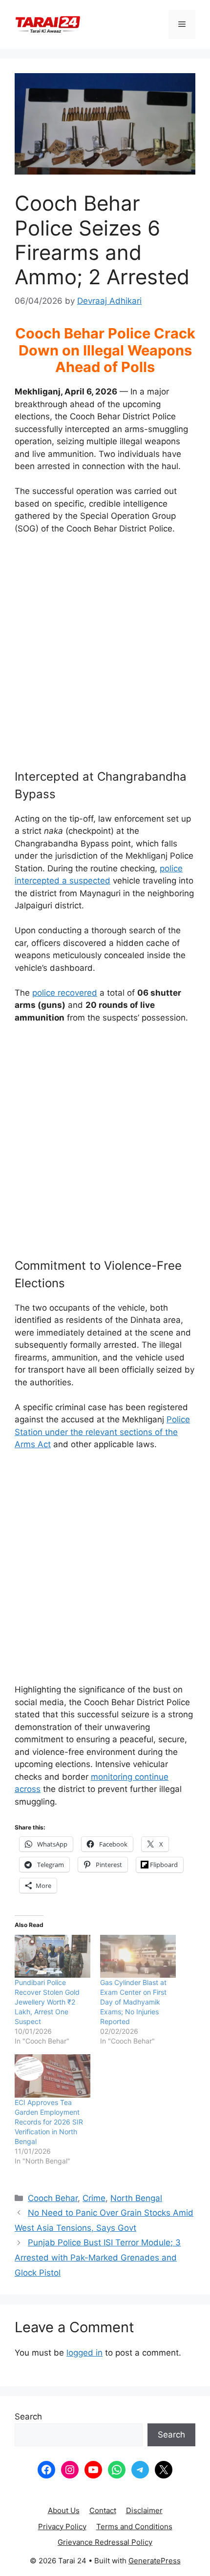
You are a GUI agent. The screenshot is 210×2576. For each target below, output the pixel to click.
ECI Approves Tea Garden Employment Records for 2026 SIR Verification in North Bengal (49, 2122)
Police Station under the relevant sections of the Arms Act (102, 1432)
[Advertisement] (105, 656)
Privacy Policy (62, 2527)
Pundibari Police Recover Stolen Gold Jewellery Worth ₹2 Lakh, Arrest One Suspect (47, 2002)
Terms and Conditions (134, 2527)
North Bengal (136, 2198)
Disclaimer (144, 2510)
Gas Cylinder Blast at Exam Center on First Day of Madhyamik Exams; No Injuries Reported (133, 2002)
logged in (84, 2353)
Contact (103, 2510)
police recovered (65, 993)
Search (28, 2417)
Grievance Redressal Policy (105, 2542)
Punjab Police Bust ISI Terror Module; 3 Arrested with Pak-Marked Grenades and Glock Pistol (98, 2257)
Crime (94, 2198)
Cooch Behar (53, 2198)
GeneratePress (155, 2561)
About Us (64, 2510)
